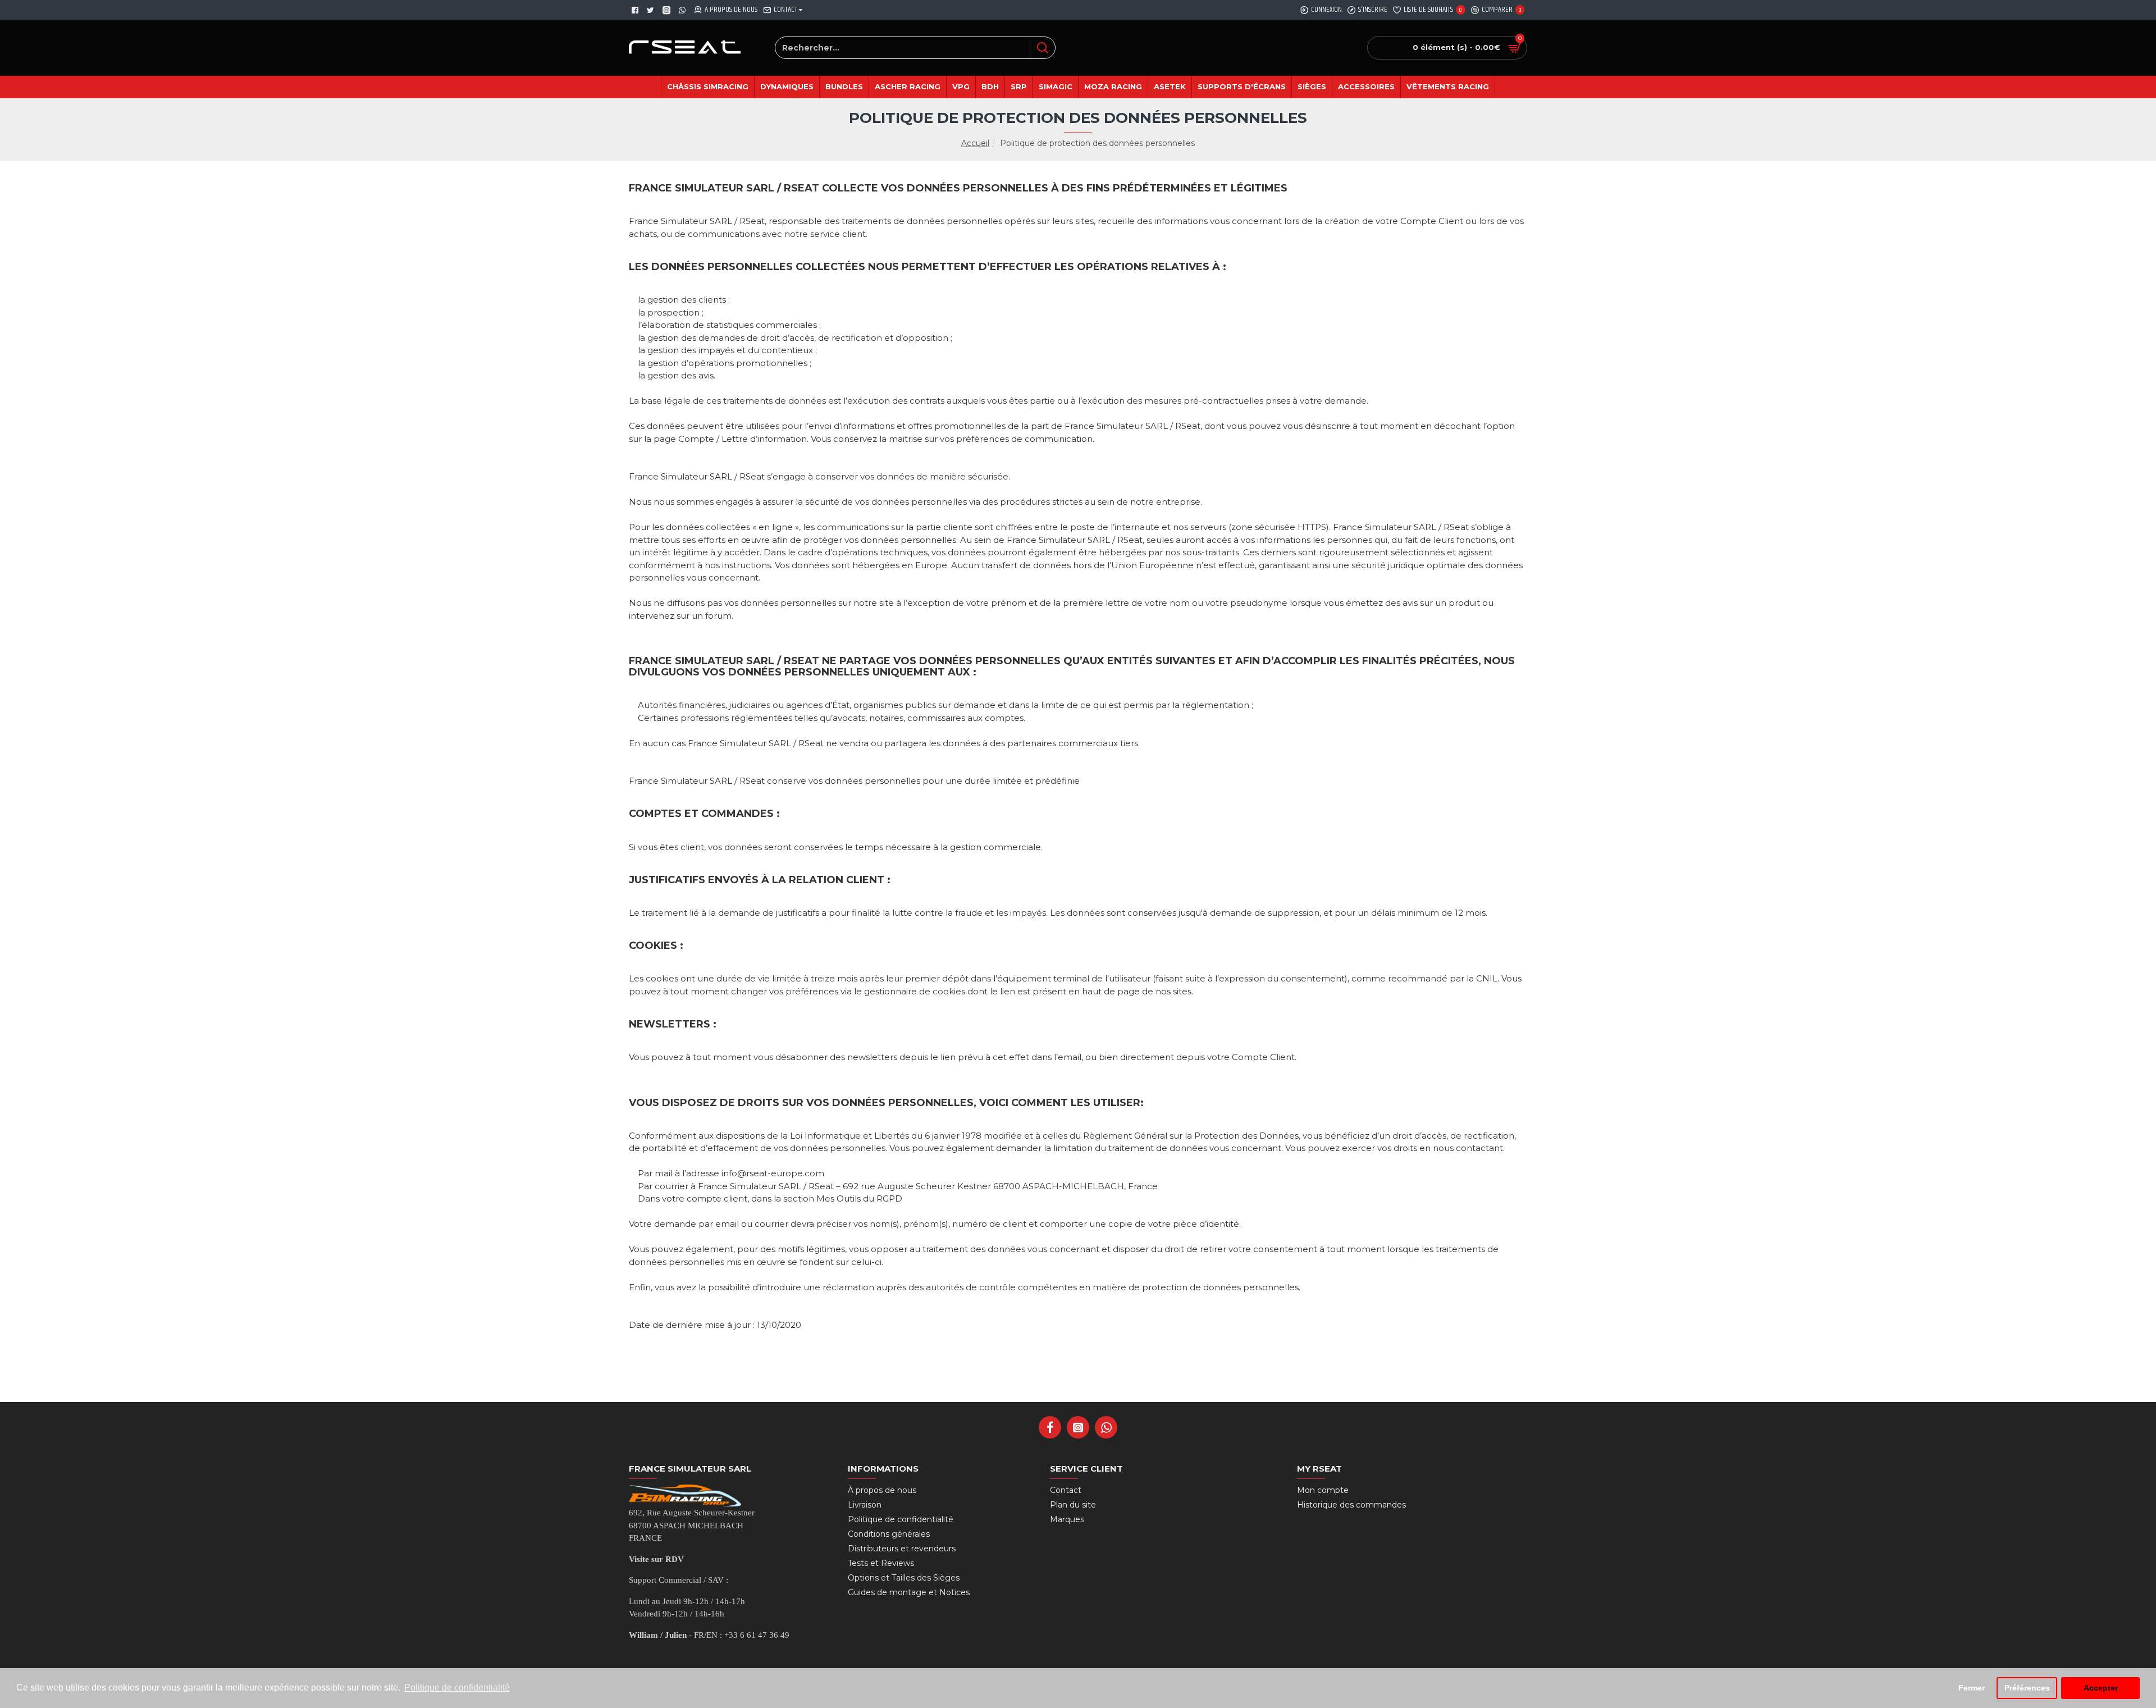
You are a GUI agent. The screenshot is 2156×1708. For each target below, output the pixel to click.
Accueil (975, 143)
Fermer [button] (1972, 1688)
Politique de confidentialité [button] (457, 1688)
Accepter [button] (2101, 1688)
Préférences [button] (2027, 1688)
